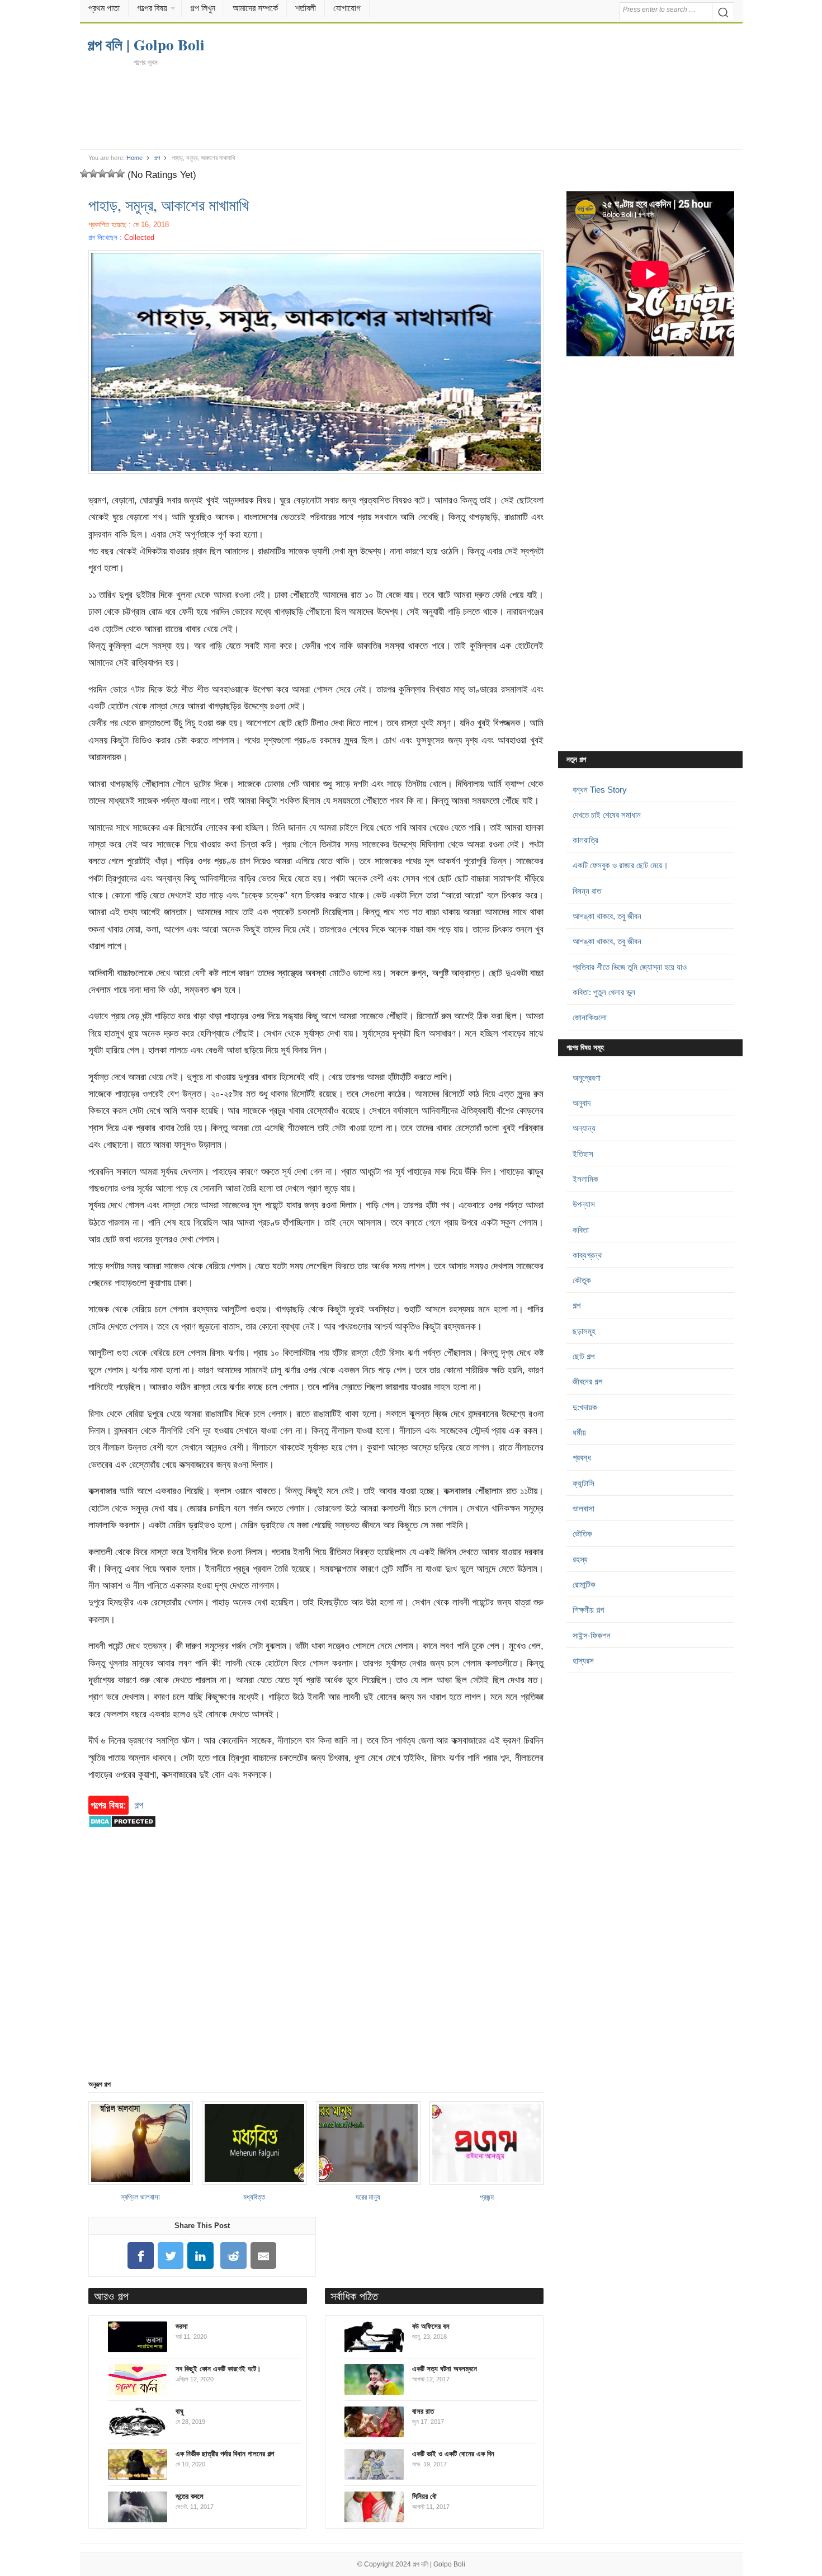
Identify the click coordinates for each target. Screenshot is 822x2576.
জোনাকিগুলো (590, 1017)
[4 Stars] (111, 173)
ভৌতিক (582, 1534)
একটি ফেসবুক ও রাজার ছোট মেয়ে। (620, 865)
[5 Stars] (120, 173)
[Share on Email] (263, 2256)
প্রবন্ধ (582, 1457)
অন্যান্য (584, 1128)
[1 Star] (84, 173)
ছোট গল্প (584, 1356)
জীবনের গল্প (587, 1381)
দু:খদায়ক (585, 1407)
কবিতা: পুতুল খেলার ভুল (604, 992)
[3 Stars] (102, 173)
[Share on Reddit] (234, 2256)
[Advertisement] (411, 107)
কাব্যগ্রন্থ (587, 1255)
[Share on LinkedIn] (201, 2256)
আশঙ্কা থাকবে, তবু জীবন (607, 916)
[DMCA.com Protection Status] (122, 1833)
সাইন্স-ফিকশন (592, 1635)
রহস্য (580, 1559)
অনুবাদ (582, 1103)
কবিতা (581, 1230)
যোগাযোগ (347, 8)
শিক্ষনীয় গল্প (588, 1610)
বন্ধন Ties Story (600, 790)
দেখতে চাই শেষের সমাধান (607, 815)
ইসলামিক (585, 1179)
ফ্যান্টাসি (584, 1483)
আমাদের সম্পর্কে (255, 8)
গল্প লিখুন (203, 8)
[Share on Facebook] (140, 2256)
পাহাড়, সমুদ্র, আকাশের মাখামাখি (169, 205)
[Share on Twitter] (171, 2256)
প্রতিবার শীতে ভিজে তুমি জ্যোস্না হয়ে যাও (630, 967)
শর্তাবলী (306, 8)
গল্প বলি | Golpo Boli (439, 2564)
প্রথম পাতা (104, 8)
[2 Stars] (93, 173)
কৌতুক (582, 1280)
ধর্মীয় (579, 1432)
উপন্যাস (584, 1204)
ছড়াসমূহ (584, 1331)
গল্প (157, 158)
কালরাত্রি (585, 840)
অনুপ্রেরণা (587, 1078)
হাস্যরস (583, 1661)
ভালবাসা (584, 1508)
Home (134, 158)
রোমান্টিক (584, 1584)
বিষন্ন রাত (587, 891)
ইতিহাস (583, 1154)
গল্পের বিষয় (152, 8)
